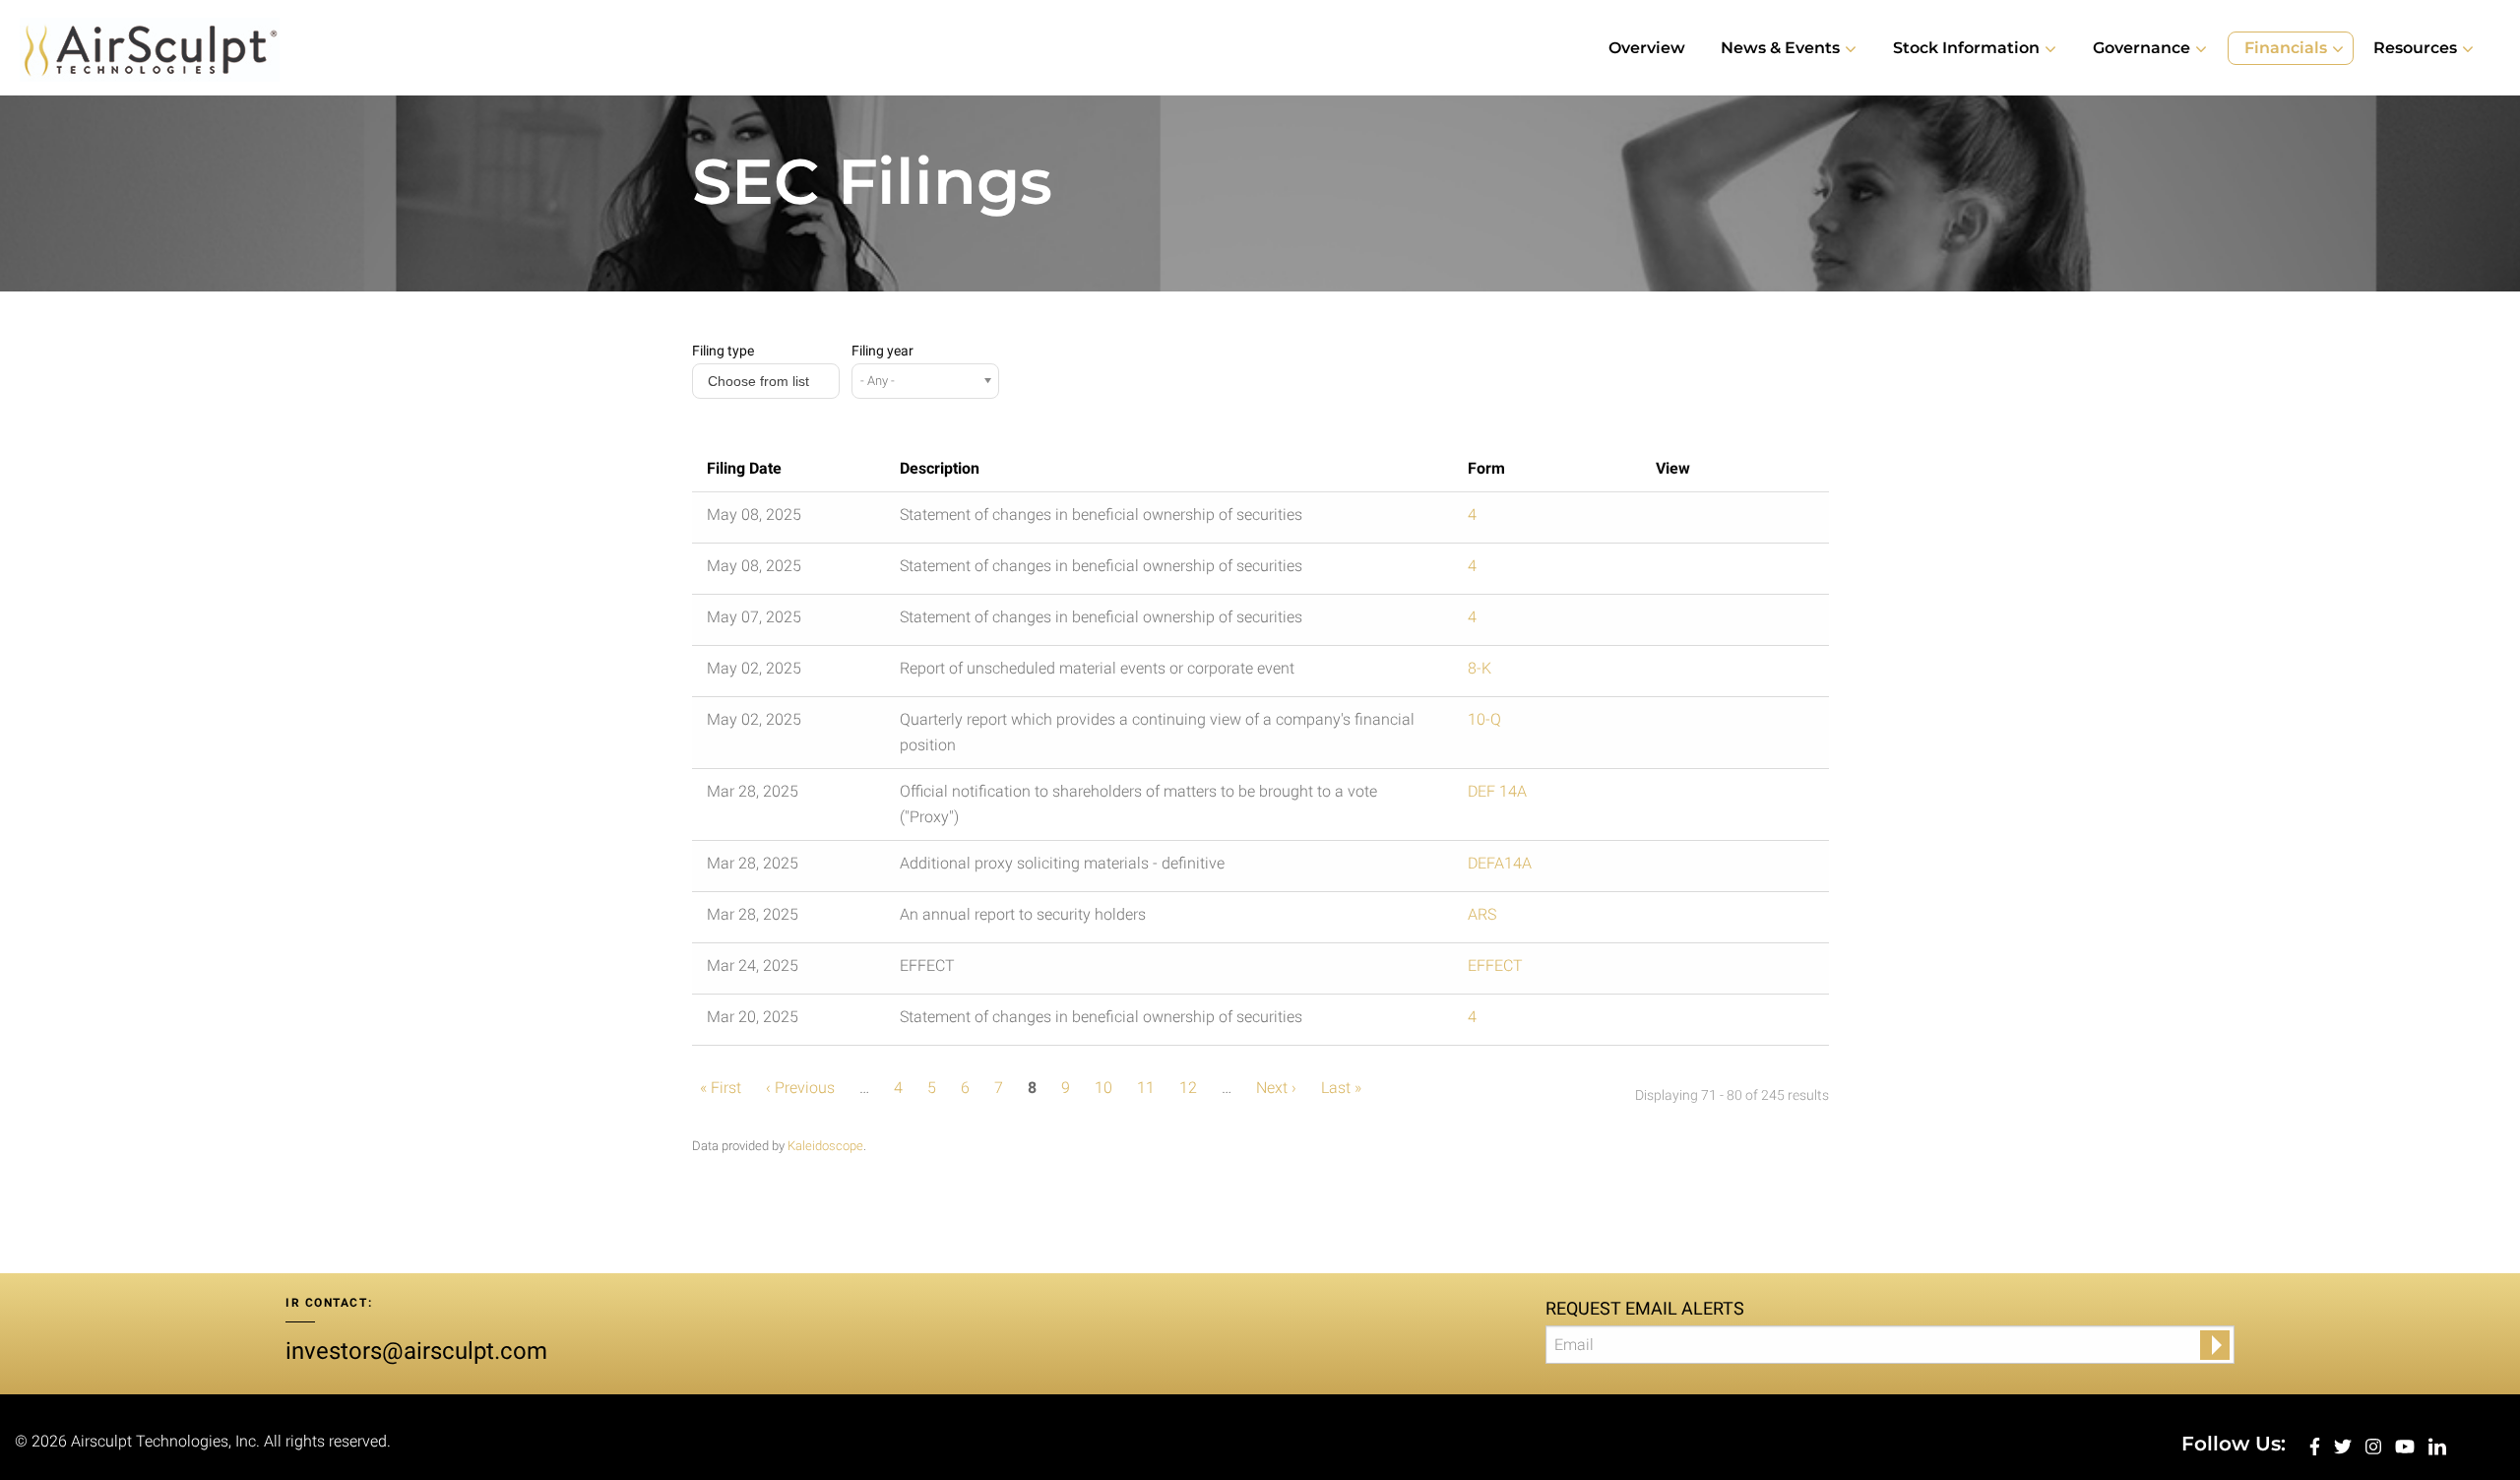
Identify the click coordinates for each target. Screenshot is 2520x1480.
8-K (1480, 668)
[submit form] (2215, 1345)
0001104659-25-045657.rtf (1710, 622)
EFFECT (1495, 965)
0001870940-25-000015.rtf (1710, 869)
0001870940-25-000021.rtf (1710, 725)
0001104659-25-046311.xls (1732, 520)
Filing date (744, 468)
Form (1486, 468)
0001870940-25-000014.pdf (1688, 797)
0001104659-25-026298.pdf (1688, 1022)
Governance (2142, 48)
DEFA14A (1500, 863)
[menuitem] (1647, 48)
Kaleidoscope (825, 1146)
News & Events (1780, 48)
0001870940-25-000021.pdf (1688, 725)
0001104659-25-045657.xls (1732, 622)
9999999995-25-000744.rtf (1710, 971)
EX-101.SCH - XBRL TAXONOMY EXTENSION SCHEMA (1753, 674)
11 (1146, 1088)
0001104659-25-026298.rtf (1710, 1022)
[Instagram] (2375, 1445)
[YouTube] (2407, 1445)
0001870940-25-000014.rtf (1710, 797)
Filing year (882, 351)
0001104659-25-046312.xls (1732, 571)
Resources (2415, 48)
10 (1103, 1088)
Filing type (723, 351)
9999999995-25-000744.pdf (1688, 971)
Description (940, 468)
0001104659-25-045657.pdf (1688, 622)
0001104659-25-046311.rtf (1710, 520)
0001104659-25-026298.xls (1732, 1022)
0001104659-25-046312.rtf (1710, 571)
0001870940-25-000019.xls (1732, 674)
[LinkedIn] (2437, 1445)
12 (1188, 1088)
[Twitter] (2345, 1445)
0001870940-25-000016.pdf (1688, 920)
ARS (1482, 914)
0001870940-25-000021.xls (1732, 725)
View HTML (1667, 520)
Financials (2286, 48)
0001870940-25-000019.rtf (1710, 674)
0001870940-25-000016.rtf (1710, 920)
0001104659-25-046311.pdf (1688, 520)
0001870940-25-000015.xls (1732, 869)
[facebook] (2317, 1445)
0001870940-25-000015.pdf (1688, 869)
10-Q (1484, 719)
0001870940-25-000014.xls (1732, 797)
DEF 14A (1497, 791)
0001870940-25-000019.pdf (1688, 674)
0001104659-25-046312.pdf (1688, 571)
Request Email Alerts (1645, 1308)
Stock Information (1966, 48)
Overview (1647, 48)
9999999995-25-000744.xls (1732, 971)
